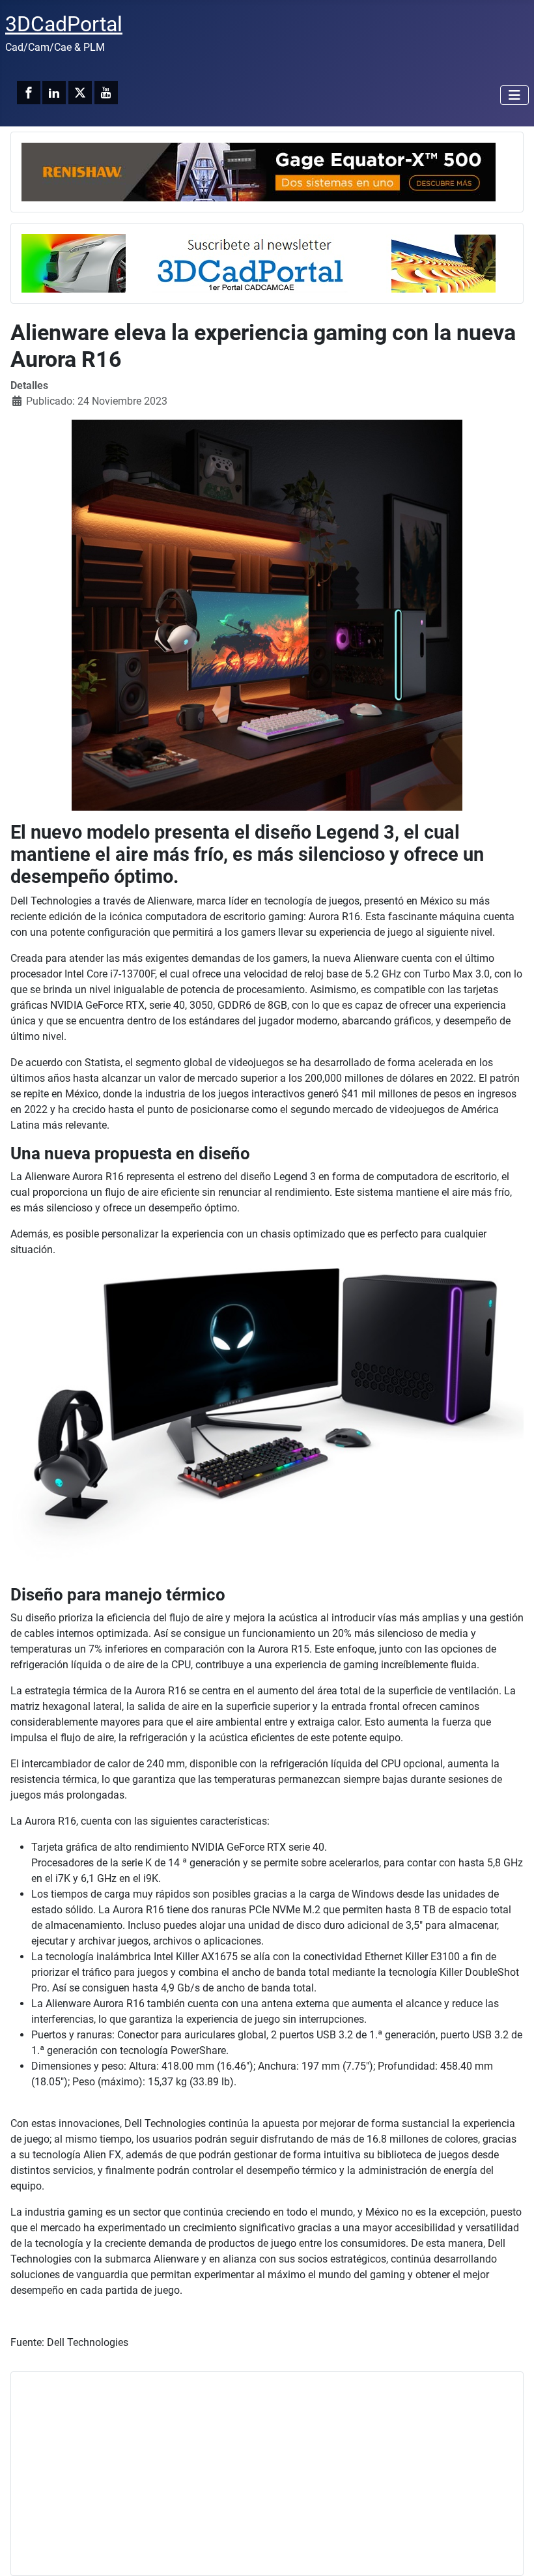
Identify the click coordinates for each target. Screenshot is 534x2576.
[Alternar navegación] (514, 95)
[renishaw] (259, 171)
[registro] (259, 262)
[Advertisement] (267, 2474)
